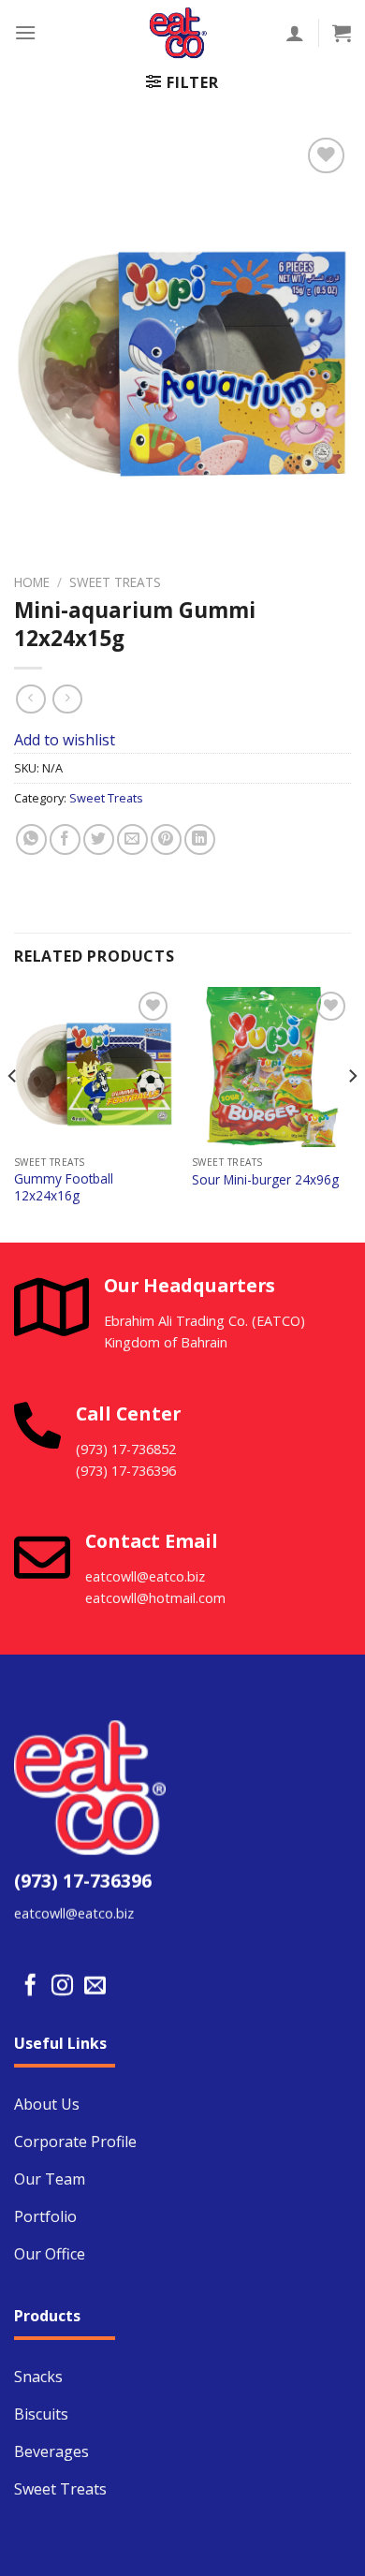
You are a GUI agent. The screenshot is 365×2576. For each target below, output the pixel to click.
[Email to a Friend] (132, 839)
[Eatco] (178, 33)
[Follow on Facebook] (30, 1986)
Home (32, 582)
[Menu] (25, 32)
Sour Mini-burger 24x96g (265, 1180)
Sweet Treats (115, 582)
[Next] (352, 1113)
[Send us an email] (95, 1986)
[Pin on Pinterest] (166, 839)
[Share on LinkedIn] (200, 839)
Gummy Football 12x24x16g (64, 1187)
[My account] (295, 33)
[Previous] (13, 1113)
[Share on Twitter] (99, 839)
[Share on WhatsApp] (31, 839)
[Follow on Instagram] (62, 1986)
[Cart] (342, 33)
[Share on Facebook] (65, 839)
